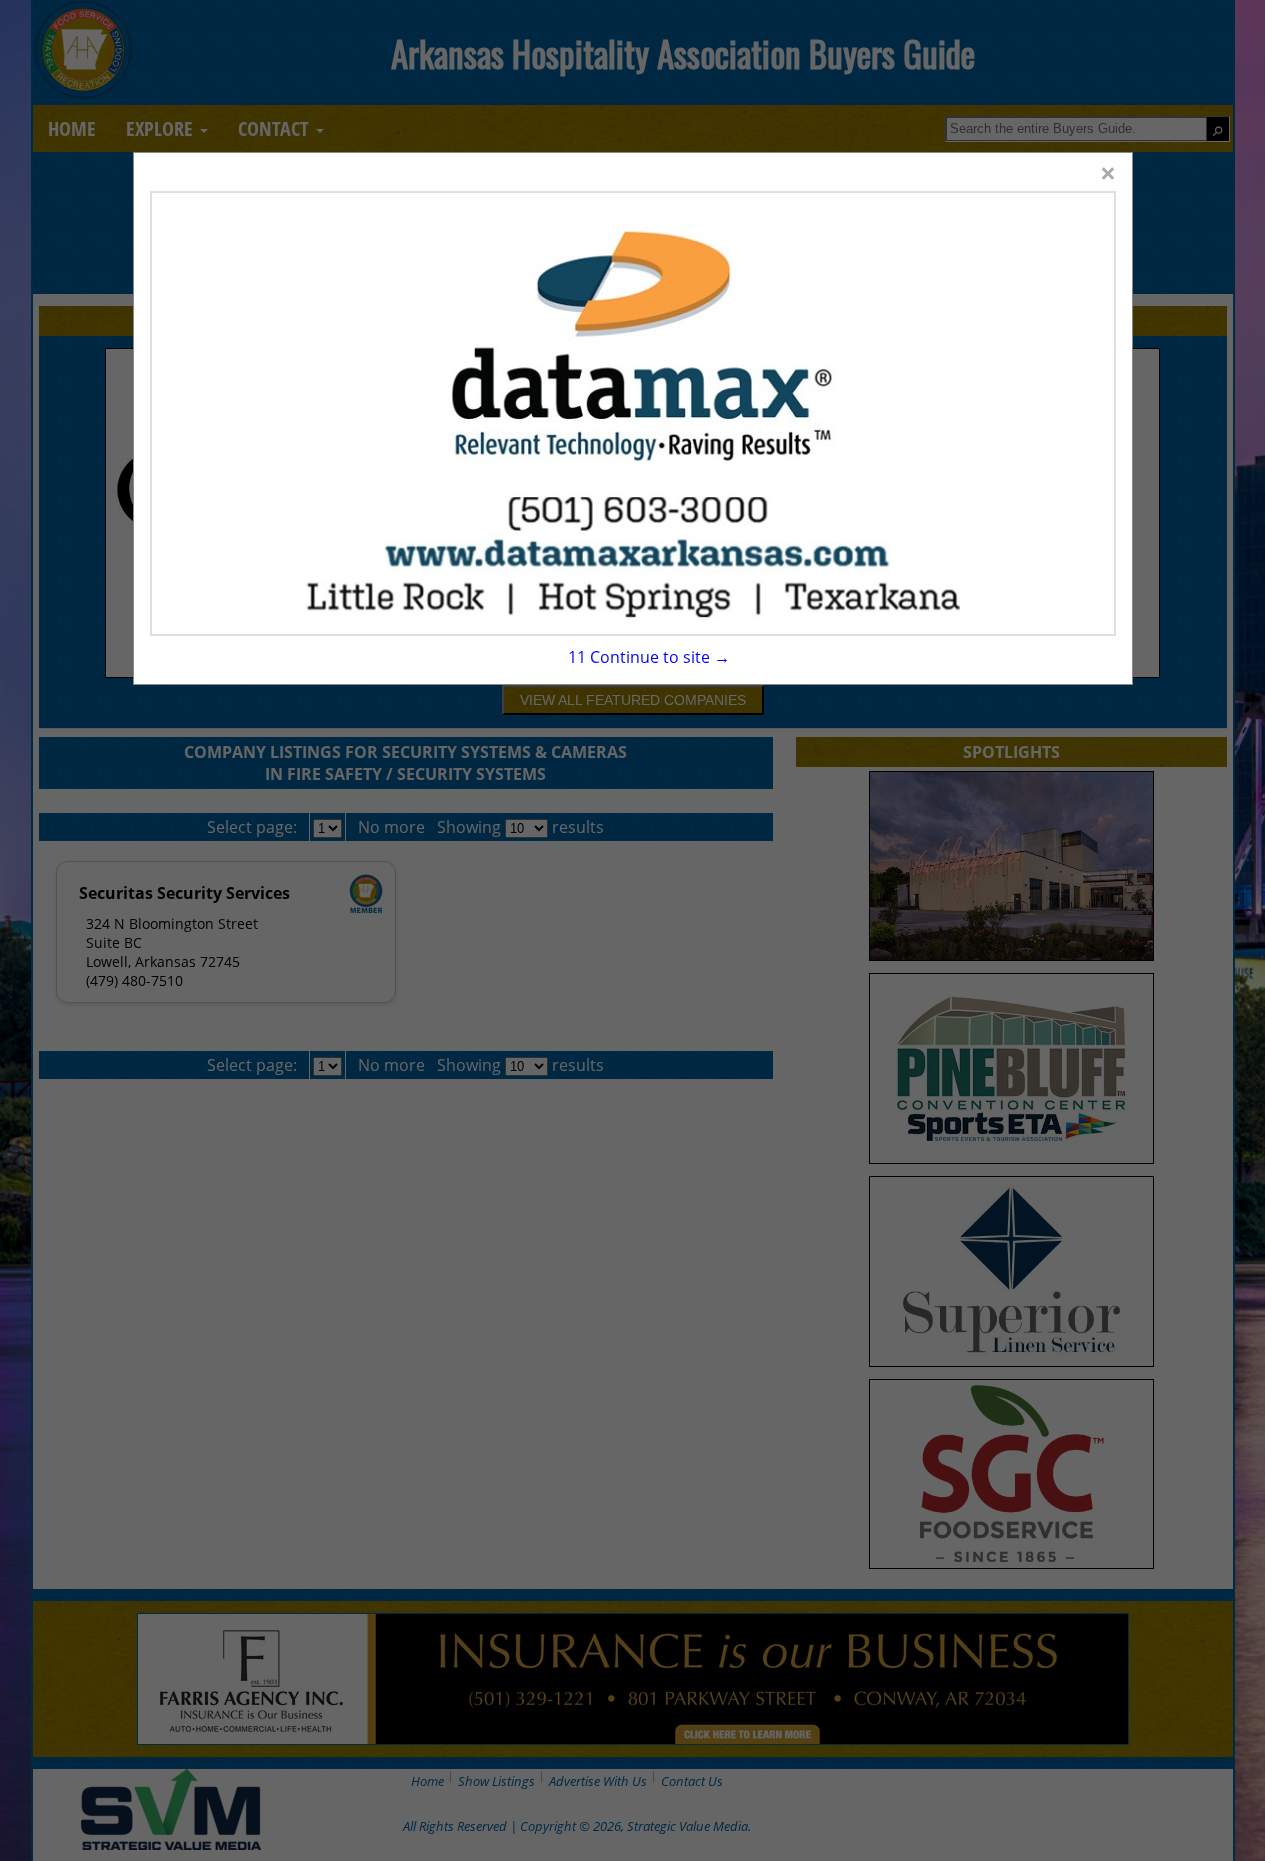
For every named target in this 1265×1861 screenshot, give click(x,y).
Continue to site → (649, 657)
